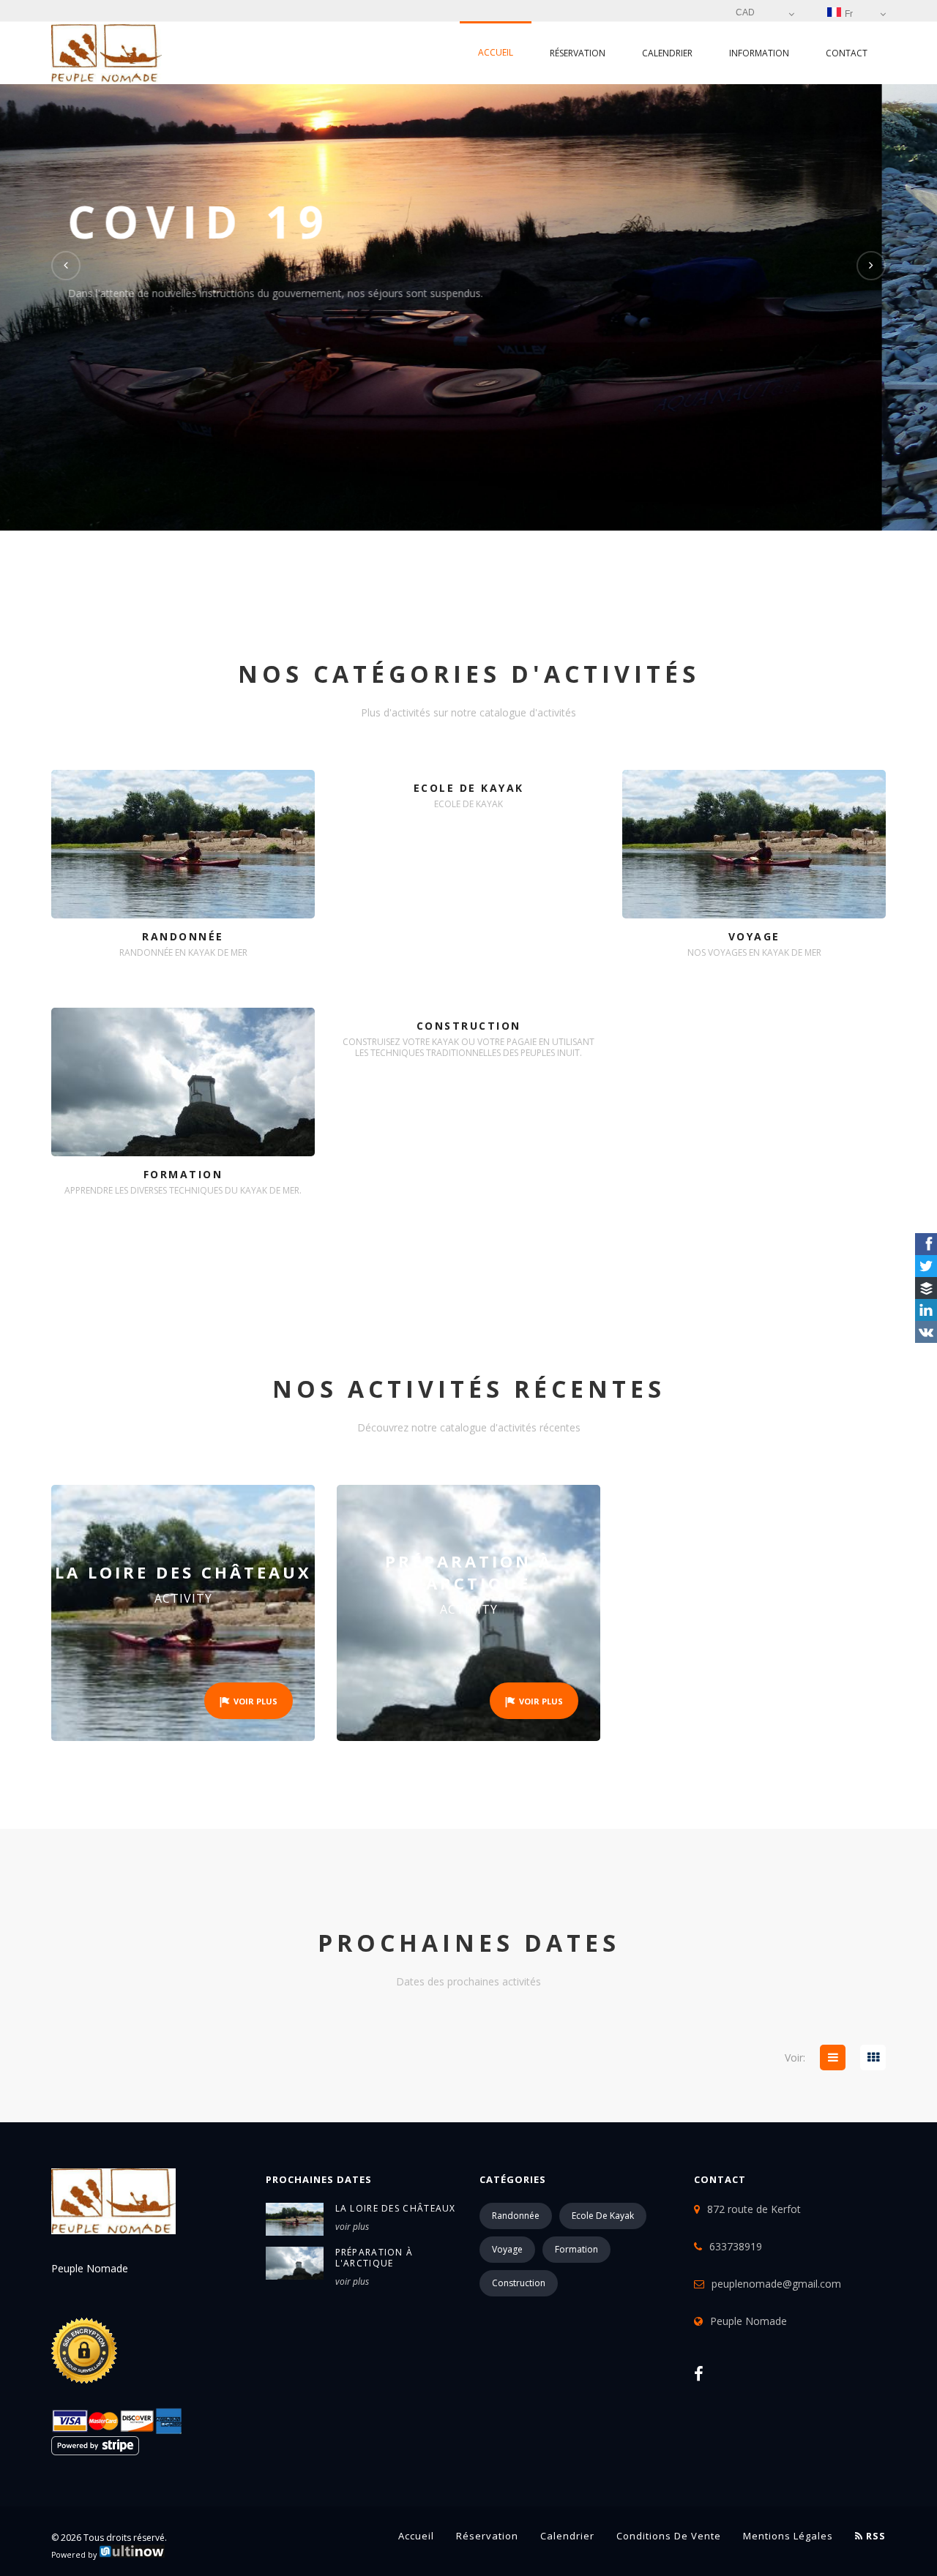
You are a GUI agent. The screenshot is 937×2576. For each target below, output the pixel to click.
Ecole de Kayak (603, 2216)
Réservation (578, 53)
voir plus (352, 2227)
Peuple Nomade (749, 2321)
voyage (507, 2249)
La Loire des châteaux (396, 2208)
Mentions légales (788, 2536)
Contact (847, 53)
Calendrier (667, 53)
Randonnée (516, 2216)
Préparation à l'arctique (374, 2258)
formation (576, 2249)
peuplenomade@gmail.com (776, 2284)
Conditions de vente (669, 2536)
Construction (519, 2283)
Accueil (496, 52)
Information (759, 53)
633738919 (736, 2246)
